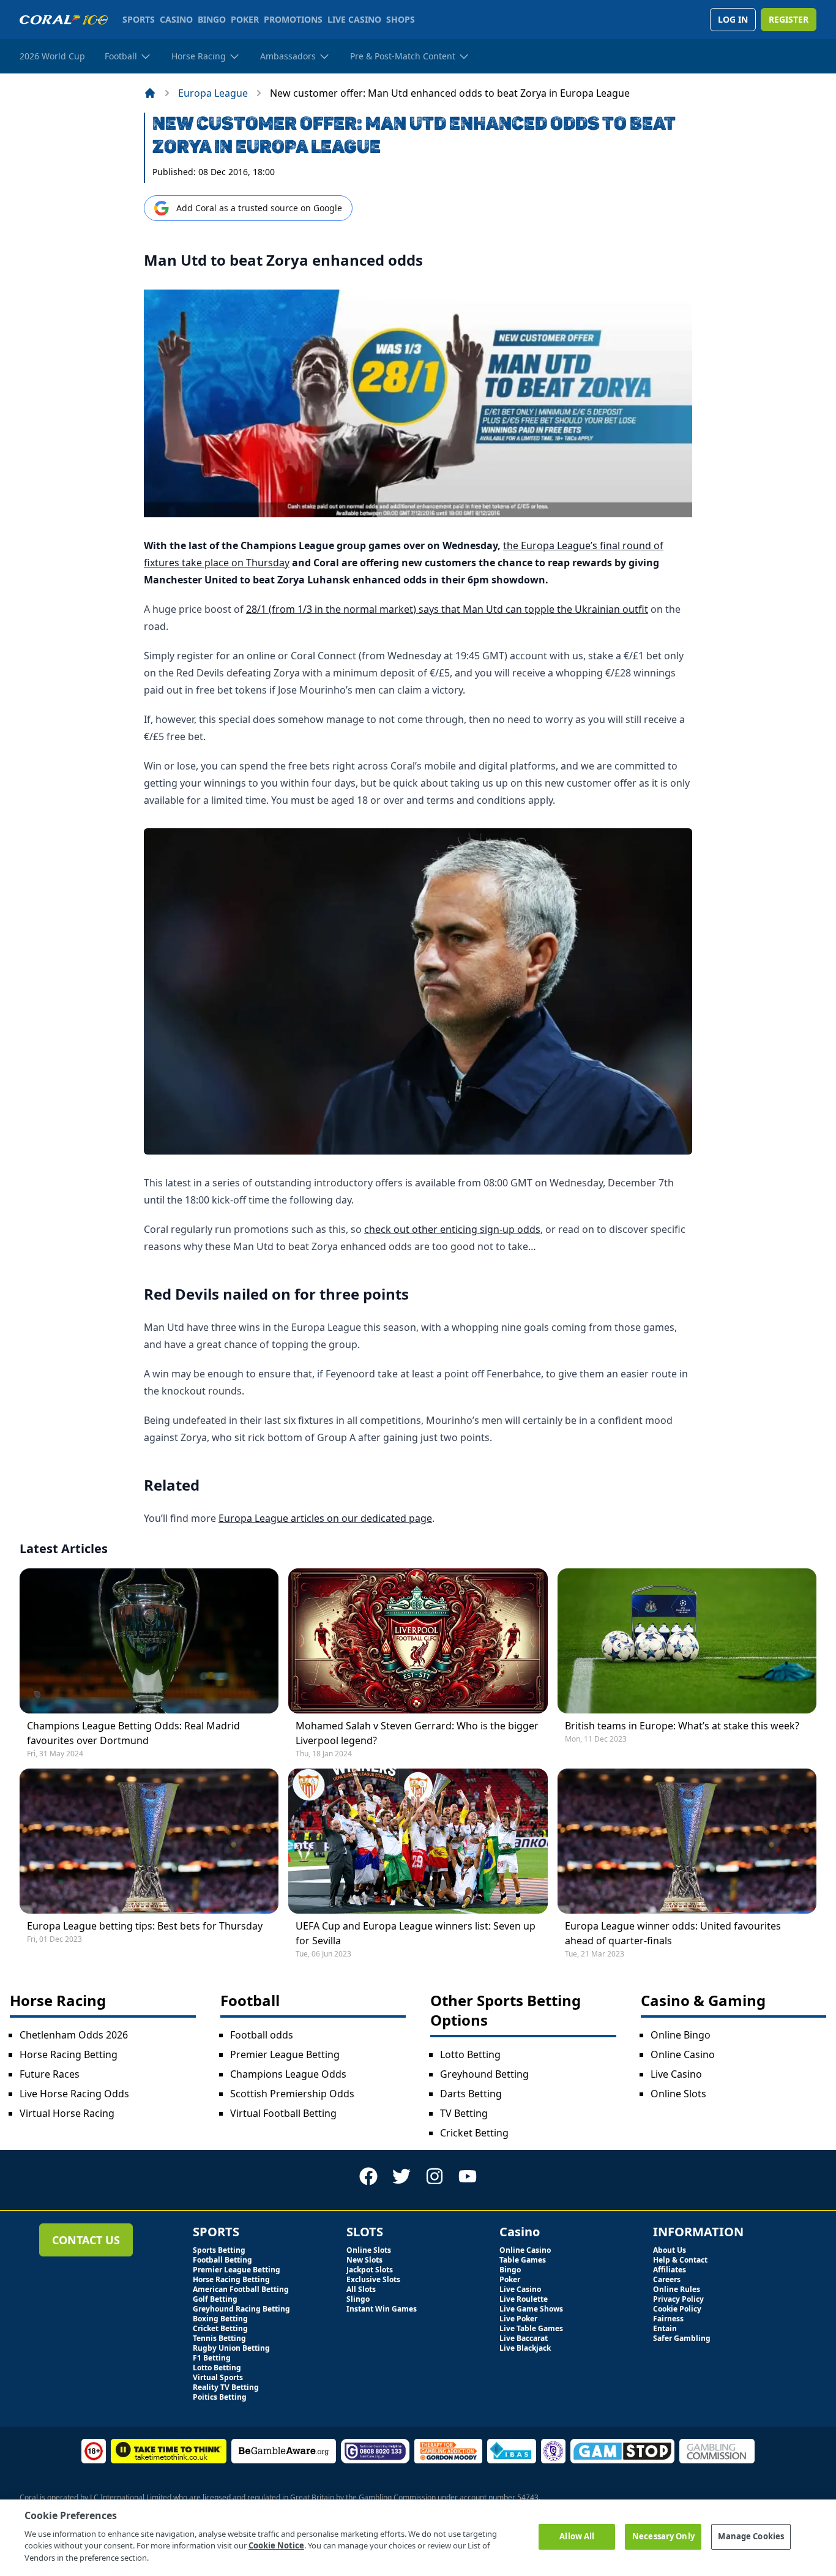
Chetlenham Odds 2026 (74, 2035)
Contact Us (86, 2240)
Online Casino (683, 2054)
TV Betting (464, 2113)
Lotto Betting (470, 2054)
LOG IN (733, 19)
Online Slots (678, 2094)
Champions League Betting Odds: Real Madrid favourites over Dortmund (133, 1733)
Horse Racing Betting (69, 2054)
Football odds (262, 2035)
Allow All (577, 2536)
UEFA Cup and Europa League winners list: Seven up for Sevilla (416, 1933)
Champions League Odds (288, 2074)
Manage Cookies (751, 2536)
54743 (528, 2497)
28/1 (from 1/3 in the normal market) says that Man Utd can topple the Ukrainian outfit (447, 609)
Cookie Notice (276, 2545)
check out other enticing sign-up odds (452, 1229)
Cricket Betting (474, 2133)
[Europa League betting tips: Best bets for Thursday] (149, 1841)
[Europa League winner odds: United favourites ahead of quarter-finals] (687, 1841)
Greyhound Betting (484, 2074)
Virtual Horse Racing (67, 2113)
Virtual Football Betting (283, 2113)
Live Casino (676, 2074)
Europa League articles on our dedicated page (325, 1518)
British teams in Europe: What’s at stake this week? (682, 1726)
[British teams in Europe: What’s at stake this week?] (687, 1641)
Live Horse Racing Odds (74, 2094)
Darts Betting (471, 2094)
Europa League (213, 93)
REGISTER (789, 19)
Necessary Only (663, 2536)
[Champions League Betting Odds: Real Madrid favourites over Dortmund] (149, 1641)
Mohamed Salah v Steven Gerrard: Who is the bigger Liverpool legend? (417, 1733)
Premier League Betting (285, 2054)
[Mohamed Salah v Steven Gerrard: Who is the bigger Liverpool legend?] (418, 1641)
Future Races (50, 2074)
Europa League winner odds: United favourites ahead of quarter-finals (673, 1933)
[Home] (150, 93)
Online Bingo (681, 2035)
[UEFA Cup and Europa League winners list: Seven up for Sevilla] (418, 1841)
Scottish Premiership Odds (292, 2094)
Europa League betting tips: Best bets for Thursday (145, 1926)
